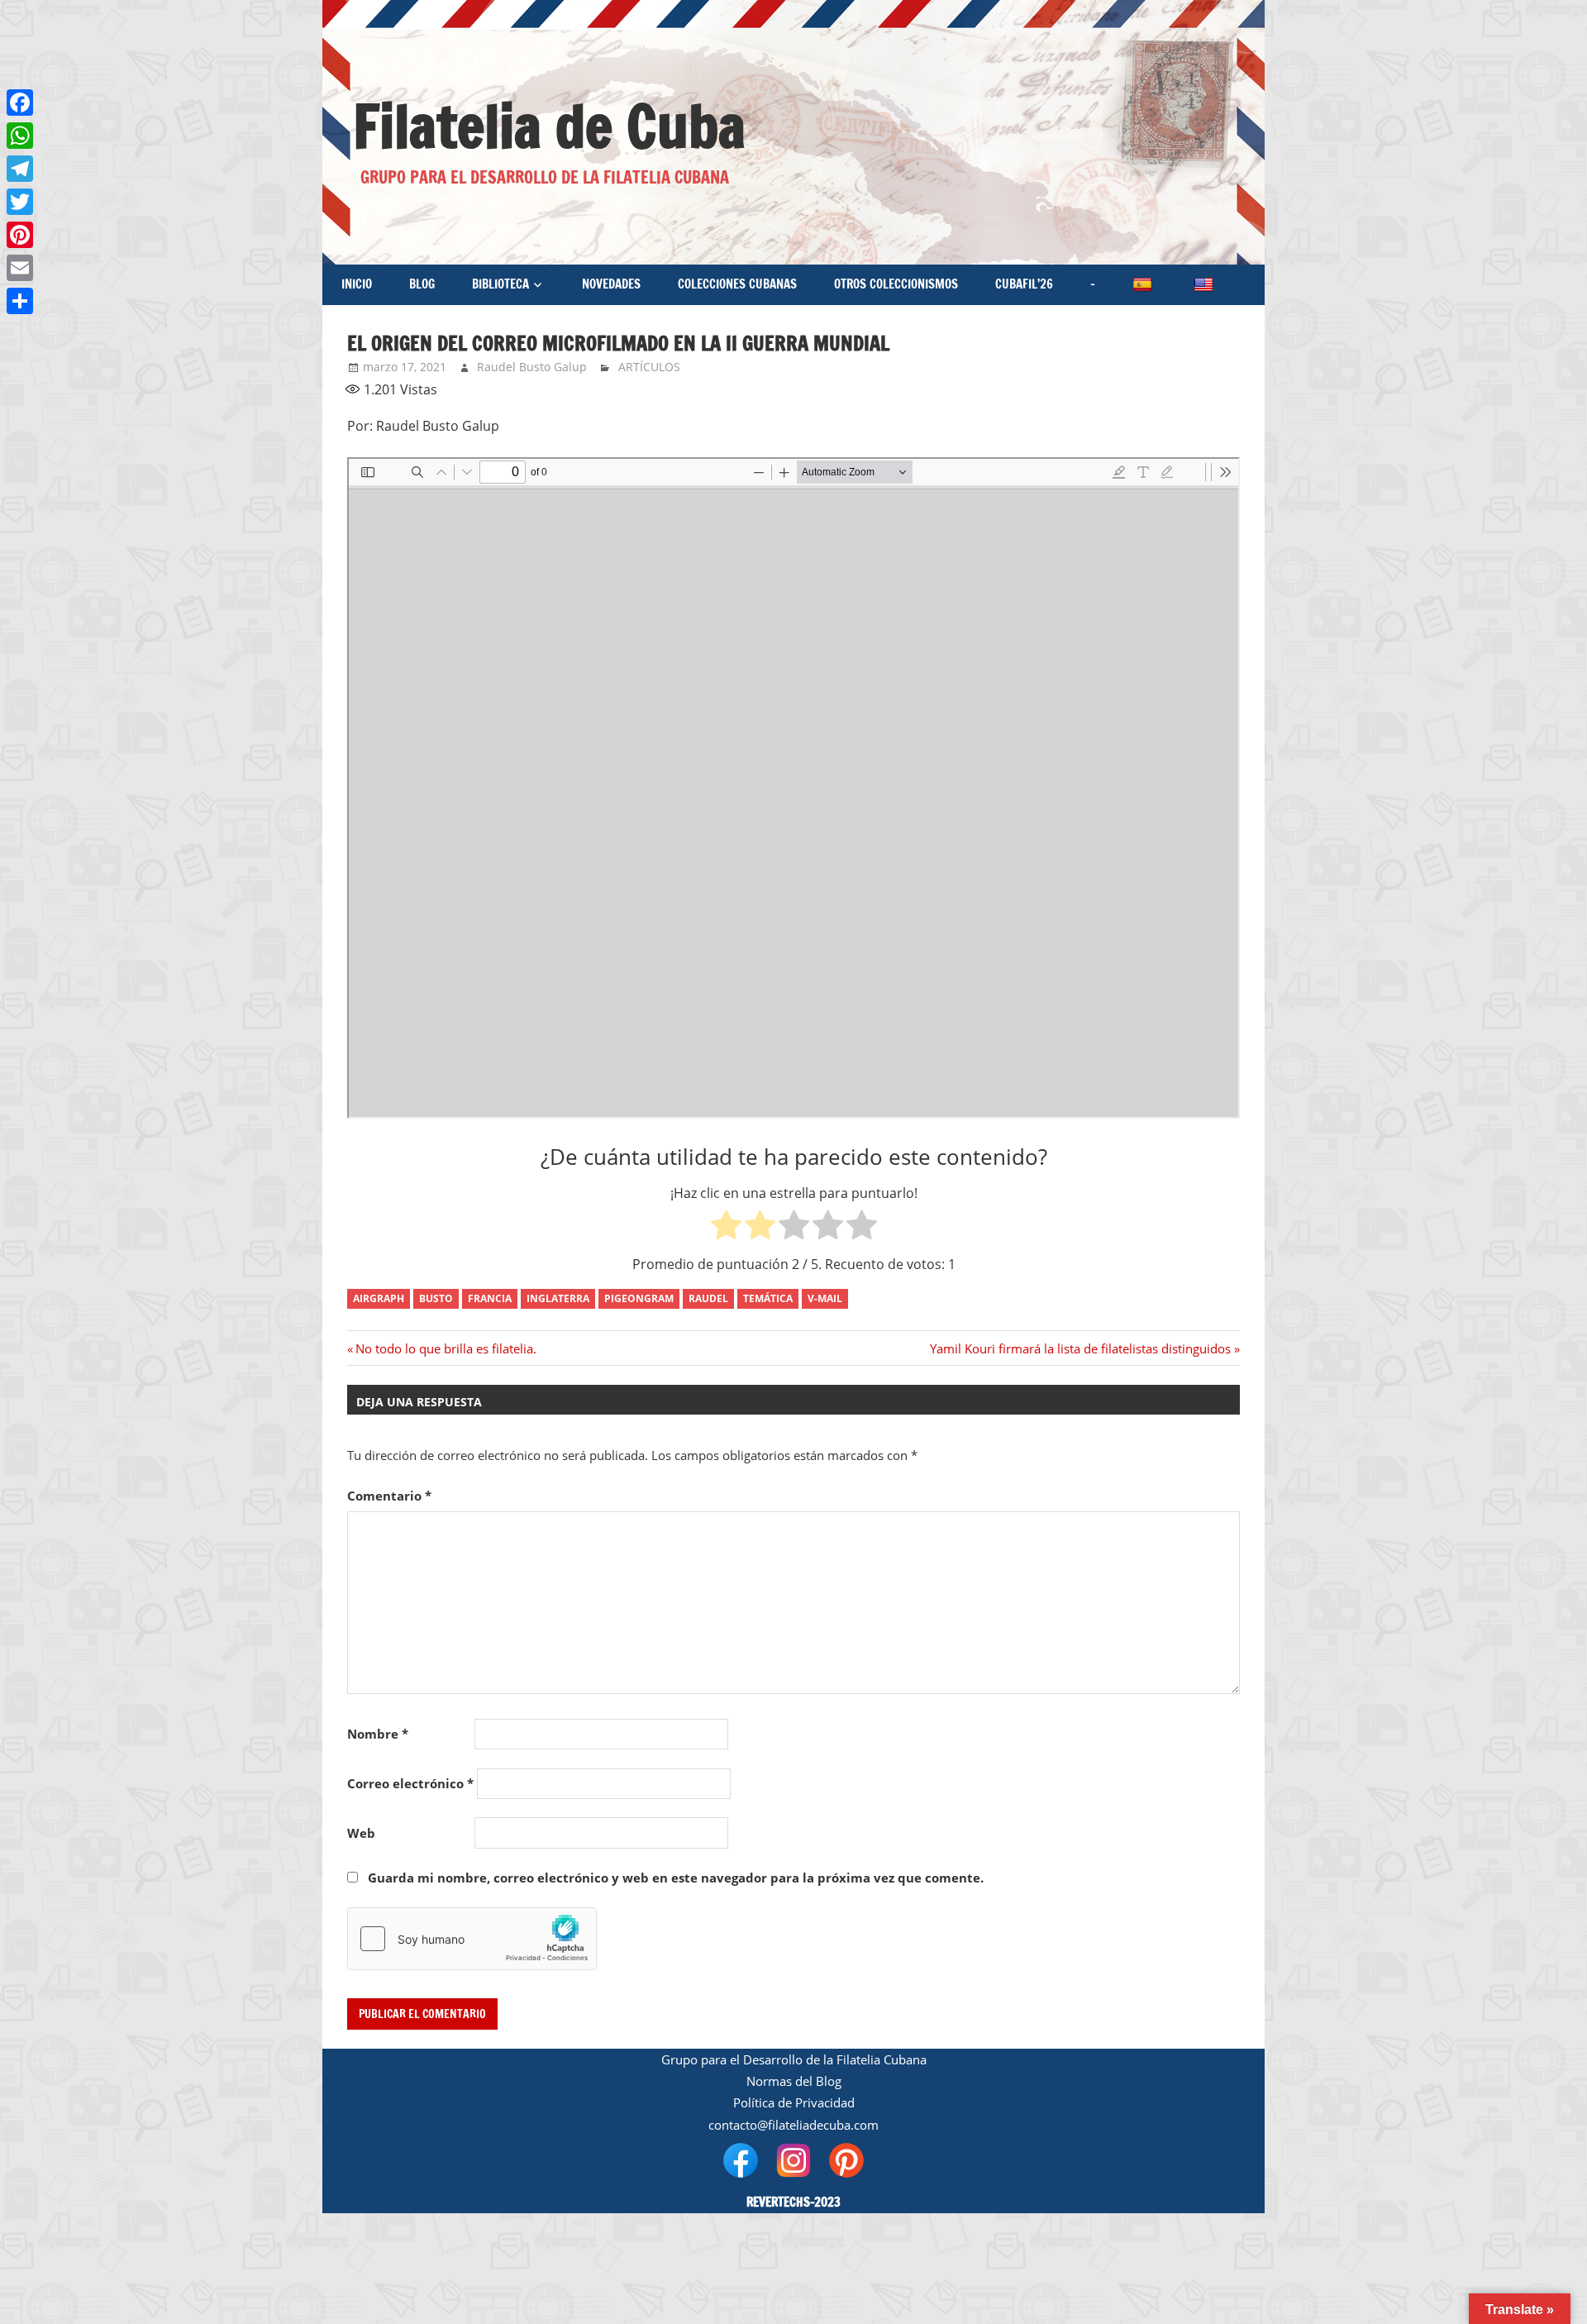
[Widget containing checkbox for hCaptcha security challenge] (472, 1939)
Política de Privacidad (794, 2102)
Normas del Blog (794, 2081)
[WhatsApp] (20, 136)
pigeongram (639, 1298)
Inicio (357, 284)
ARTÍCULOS (649, 367)
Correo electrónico (410, 1783)
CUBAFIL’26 (1024, 284)
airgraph (379, 1298)
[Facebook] (20, 103)
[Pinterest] (20, 235)
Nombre (378, 1734)
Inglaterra (558, 1298)
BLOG (422, 284)
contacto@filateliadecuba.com (793, 2125)
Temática (768, 1298)
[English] (1205, 285)
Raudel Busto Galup (532, 367)
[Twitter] (20, 202)
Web (361, 1833)
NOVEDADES (611, 284)
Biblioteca (500, 284)
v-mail (825, 1298)
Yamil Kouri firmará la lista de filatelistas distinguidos (1080, 1348)
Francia (490, 1298)
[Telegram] (20, 169)
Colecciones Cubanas (737, 284)
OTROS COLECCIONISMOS (896, 284)
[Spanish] (1144, 285)
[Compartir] (20, 301)
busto (436, 1298)
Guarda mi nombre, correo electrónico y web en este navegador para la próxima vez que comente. (676, 1878)
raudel (708, 1298)
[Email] (20, 268)
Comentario (389, 1496)
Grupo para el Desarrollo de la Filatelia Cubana (794, 2059)
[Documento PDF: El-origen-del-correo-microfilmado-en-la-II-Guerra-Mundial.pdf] (793, 788)
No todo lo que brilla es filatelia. (446, 1348)
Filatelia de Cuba (549, 126)
